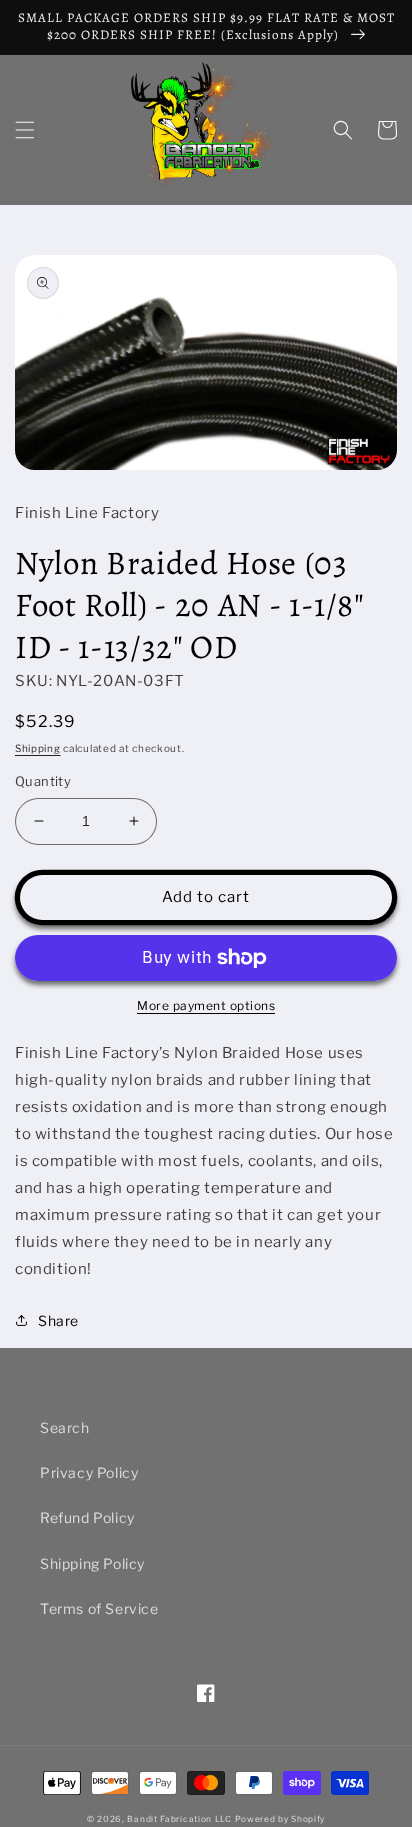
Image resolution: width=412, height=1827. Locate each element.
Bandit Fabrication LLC (179, 1819)
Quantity (43, 781)
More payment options (206, 1005)
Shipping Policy (92, 1563)
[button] (25, 130)
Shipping (38, 748)
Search (65, 1427)
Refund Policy (87, 1517)
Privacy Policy (89, 1472)
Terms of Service (99, 1608)
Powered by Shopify (280, 1819)
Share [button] (58, 1320)
